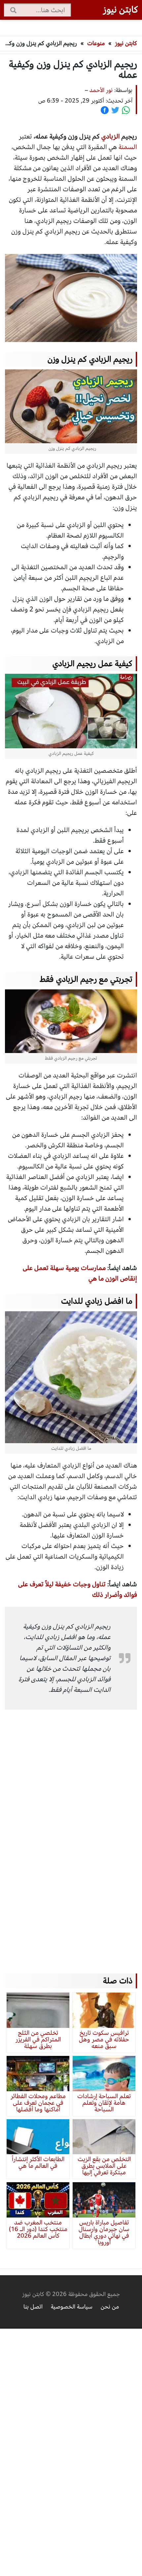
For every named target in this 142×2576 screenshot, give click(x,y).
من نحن (110, 2307)
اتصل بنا (33, 2307)
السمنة (128, 147)
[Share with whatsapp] (126, 110)
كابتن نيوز (126, 43)
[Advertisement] (71, 1832)
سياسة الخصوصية (72, 2307)
